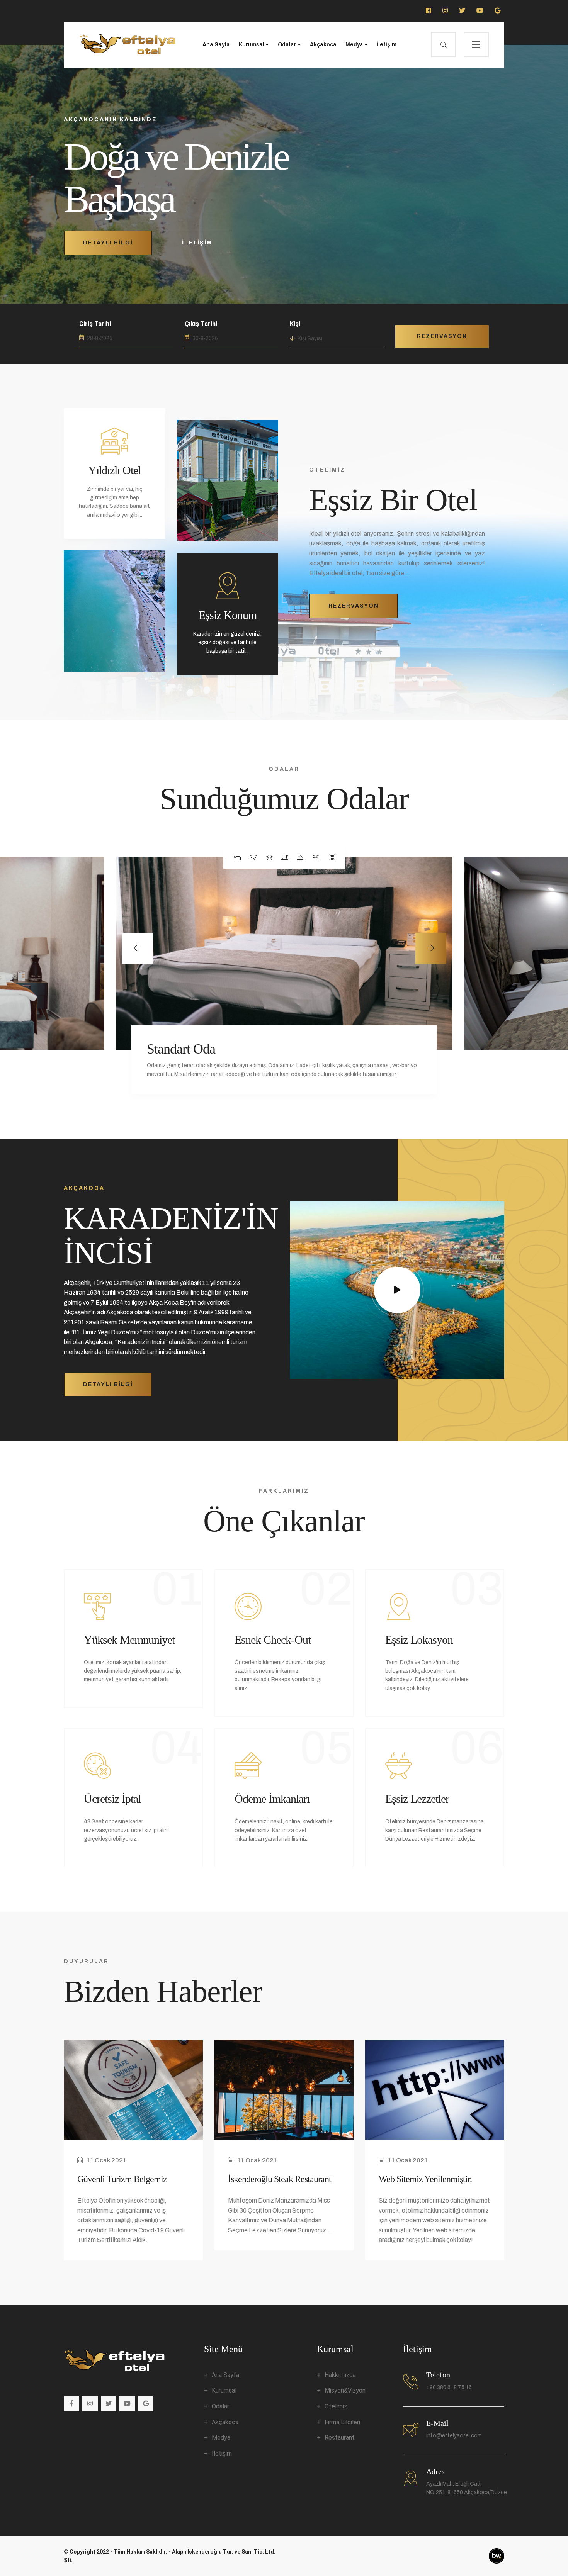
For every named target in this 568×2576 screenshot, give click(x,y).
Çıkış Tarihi (201, 324)
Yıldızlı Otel (114, 470)
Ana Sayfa (216, 45)
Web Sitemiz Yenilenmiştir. (425, 2179)
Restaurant (340, 2438)
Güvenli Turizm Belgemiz (122, 2179)
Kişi (295, 324)
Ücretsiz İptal (112, 1799)
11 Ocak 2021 (106, 2160)
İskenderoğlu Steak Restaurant (280, 2179)
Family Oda (526, 1040)
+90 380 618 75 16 (449, 2387)
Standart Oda (181, 1049)
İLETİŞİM (197, 243)
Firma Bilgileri (342, 2422)
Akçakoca (323, 45)
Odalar (288, 45)
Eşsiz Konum (228, 615)
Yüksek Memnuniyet (129, 1640)
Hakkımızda (340, 2375)
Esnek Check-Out (273, 1640)
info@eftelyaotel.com (454, 2436)
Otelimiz (336, 2406)
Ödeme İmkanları (272, 1799)
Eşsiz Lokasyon (419, 1640)
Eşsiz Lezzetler (417, 1799)
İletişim (387, 45)
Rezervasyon (442, 336)
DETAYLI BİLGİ (108, 243)
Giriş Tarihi (95, 324)
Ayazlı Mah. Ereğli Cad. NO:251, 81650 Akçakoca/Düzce (467, 2488)
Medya (355, 45)
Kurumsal (252, 45)
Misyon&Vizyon (345, 2390)
